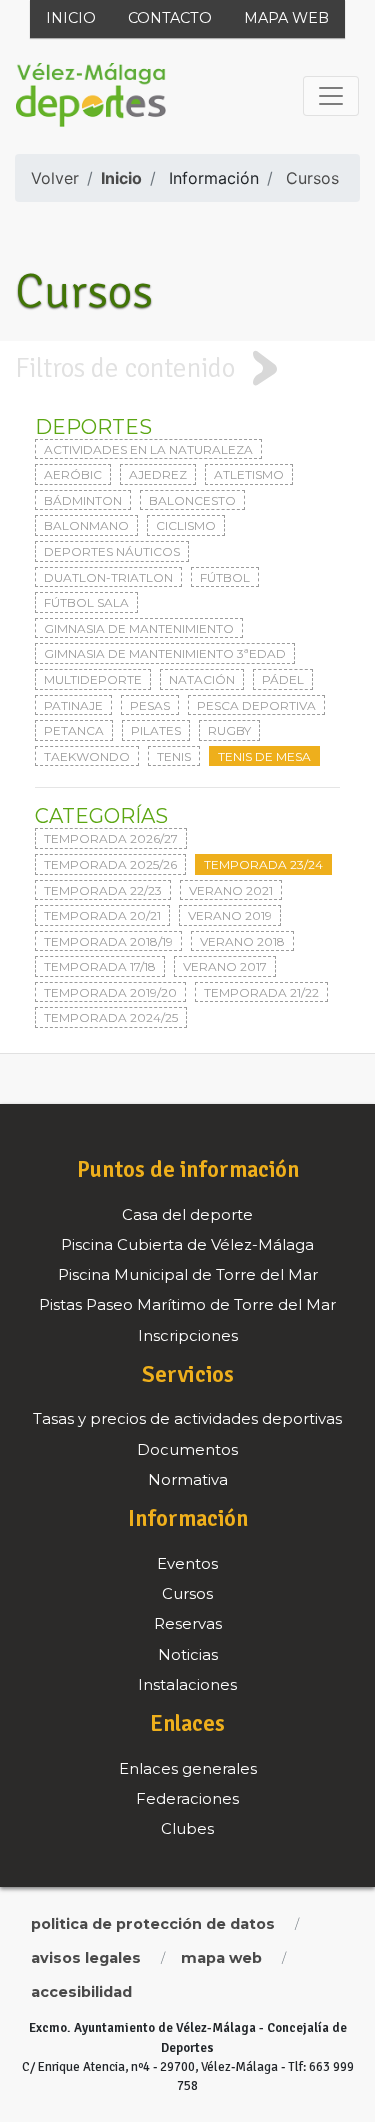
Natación (202, 679)
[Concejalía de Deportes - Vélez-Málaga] (91, 96)
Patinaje (73, 705)
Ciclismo (186, 525)
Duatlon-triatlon (108, 577)
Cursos (312, 178)
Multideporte (93, 679)
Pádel (283, 679)
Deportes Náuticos (112, 551)
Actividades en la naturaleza (148, 449)
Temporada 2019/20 (110, 992)
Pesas (150, 705)
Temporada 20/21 (102, 915)
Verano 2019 (230, 915)
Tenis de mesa (264, 756)
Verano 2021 (231, 890)
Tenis (174, 756)
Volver (55, 178)
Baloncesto (192, 500)
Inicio (71, 18)
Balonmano (86, 525)
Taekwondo (87, 756)
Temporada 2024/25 (111, 1017)
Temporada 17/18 (100, 966)
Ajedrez (158, 474)
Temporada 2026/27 (111, 838)
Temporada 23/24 (263, 864)
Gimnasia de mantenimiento (139, 628)
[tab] (187, 368)
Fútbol (225, 577)
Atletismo (249, 474)
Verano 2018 (242, 941)
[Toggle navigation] (331, 96)
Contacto (170, 18)
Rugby (229, 730)
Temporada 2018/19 (108, 941)
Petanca (74, 730)
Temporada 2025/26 (110, 864)
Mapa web (286, 18)
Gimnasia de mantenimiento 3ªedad (165, 653)
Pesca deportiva (256, 705)
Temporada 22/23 (103, 890)
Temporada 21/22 (261, 992)
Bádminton (83, 500)
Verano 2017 (225, 966)
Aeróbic (73, 474)
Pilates (156, 730)
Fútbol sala (86, 602)
